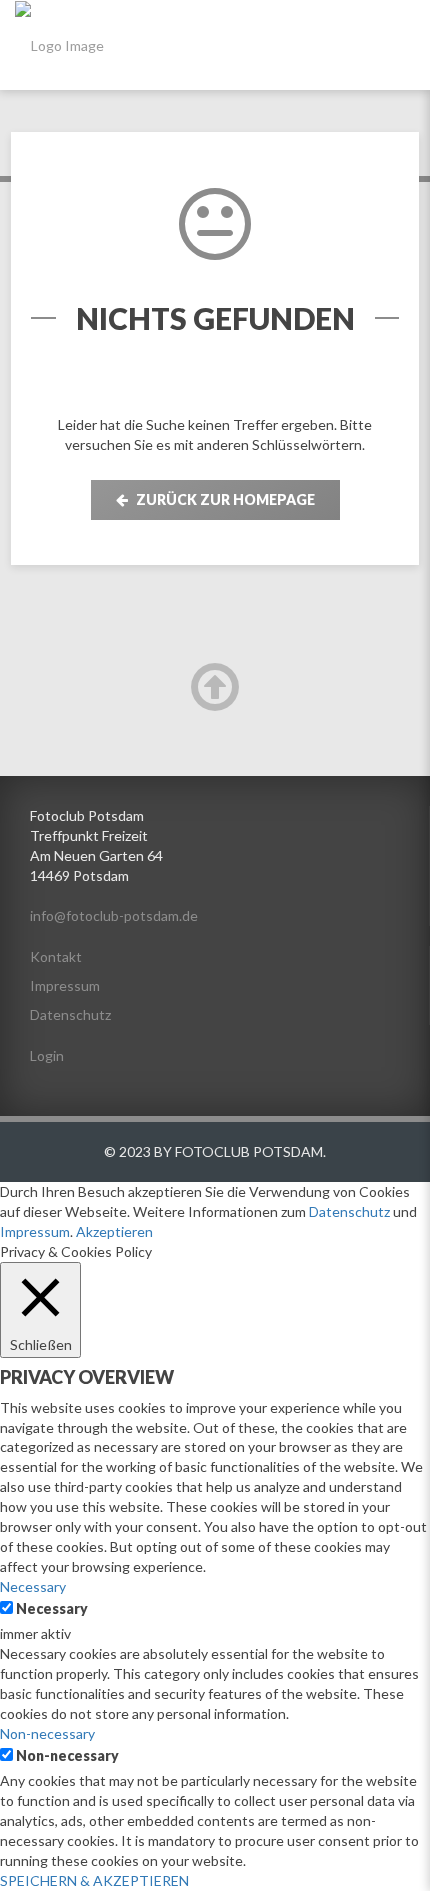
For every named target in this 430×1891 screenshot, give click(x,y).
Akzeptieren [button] (114, 1231)
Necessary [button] (33, 1586)
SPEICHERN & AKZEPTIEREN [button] (94, 1880)
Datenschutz (70, 1014)
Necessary (52, 1608)
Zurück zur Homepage (224, 499)
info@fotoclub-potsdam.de (114, 915)
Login (47, 1055)
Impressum (65, 985)
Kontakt (56, 956)
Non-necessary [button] (47, 1733)
